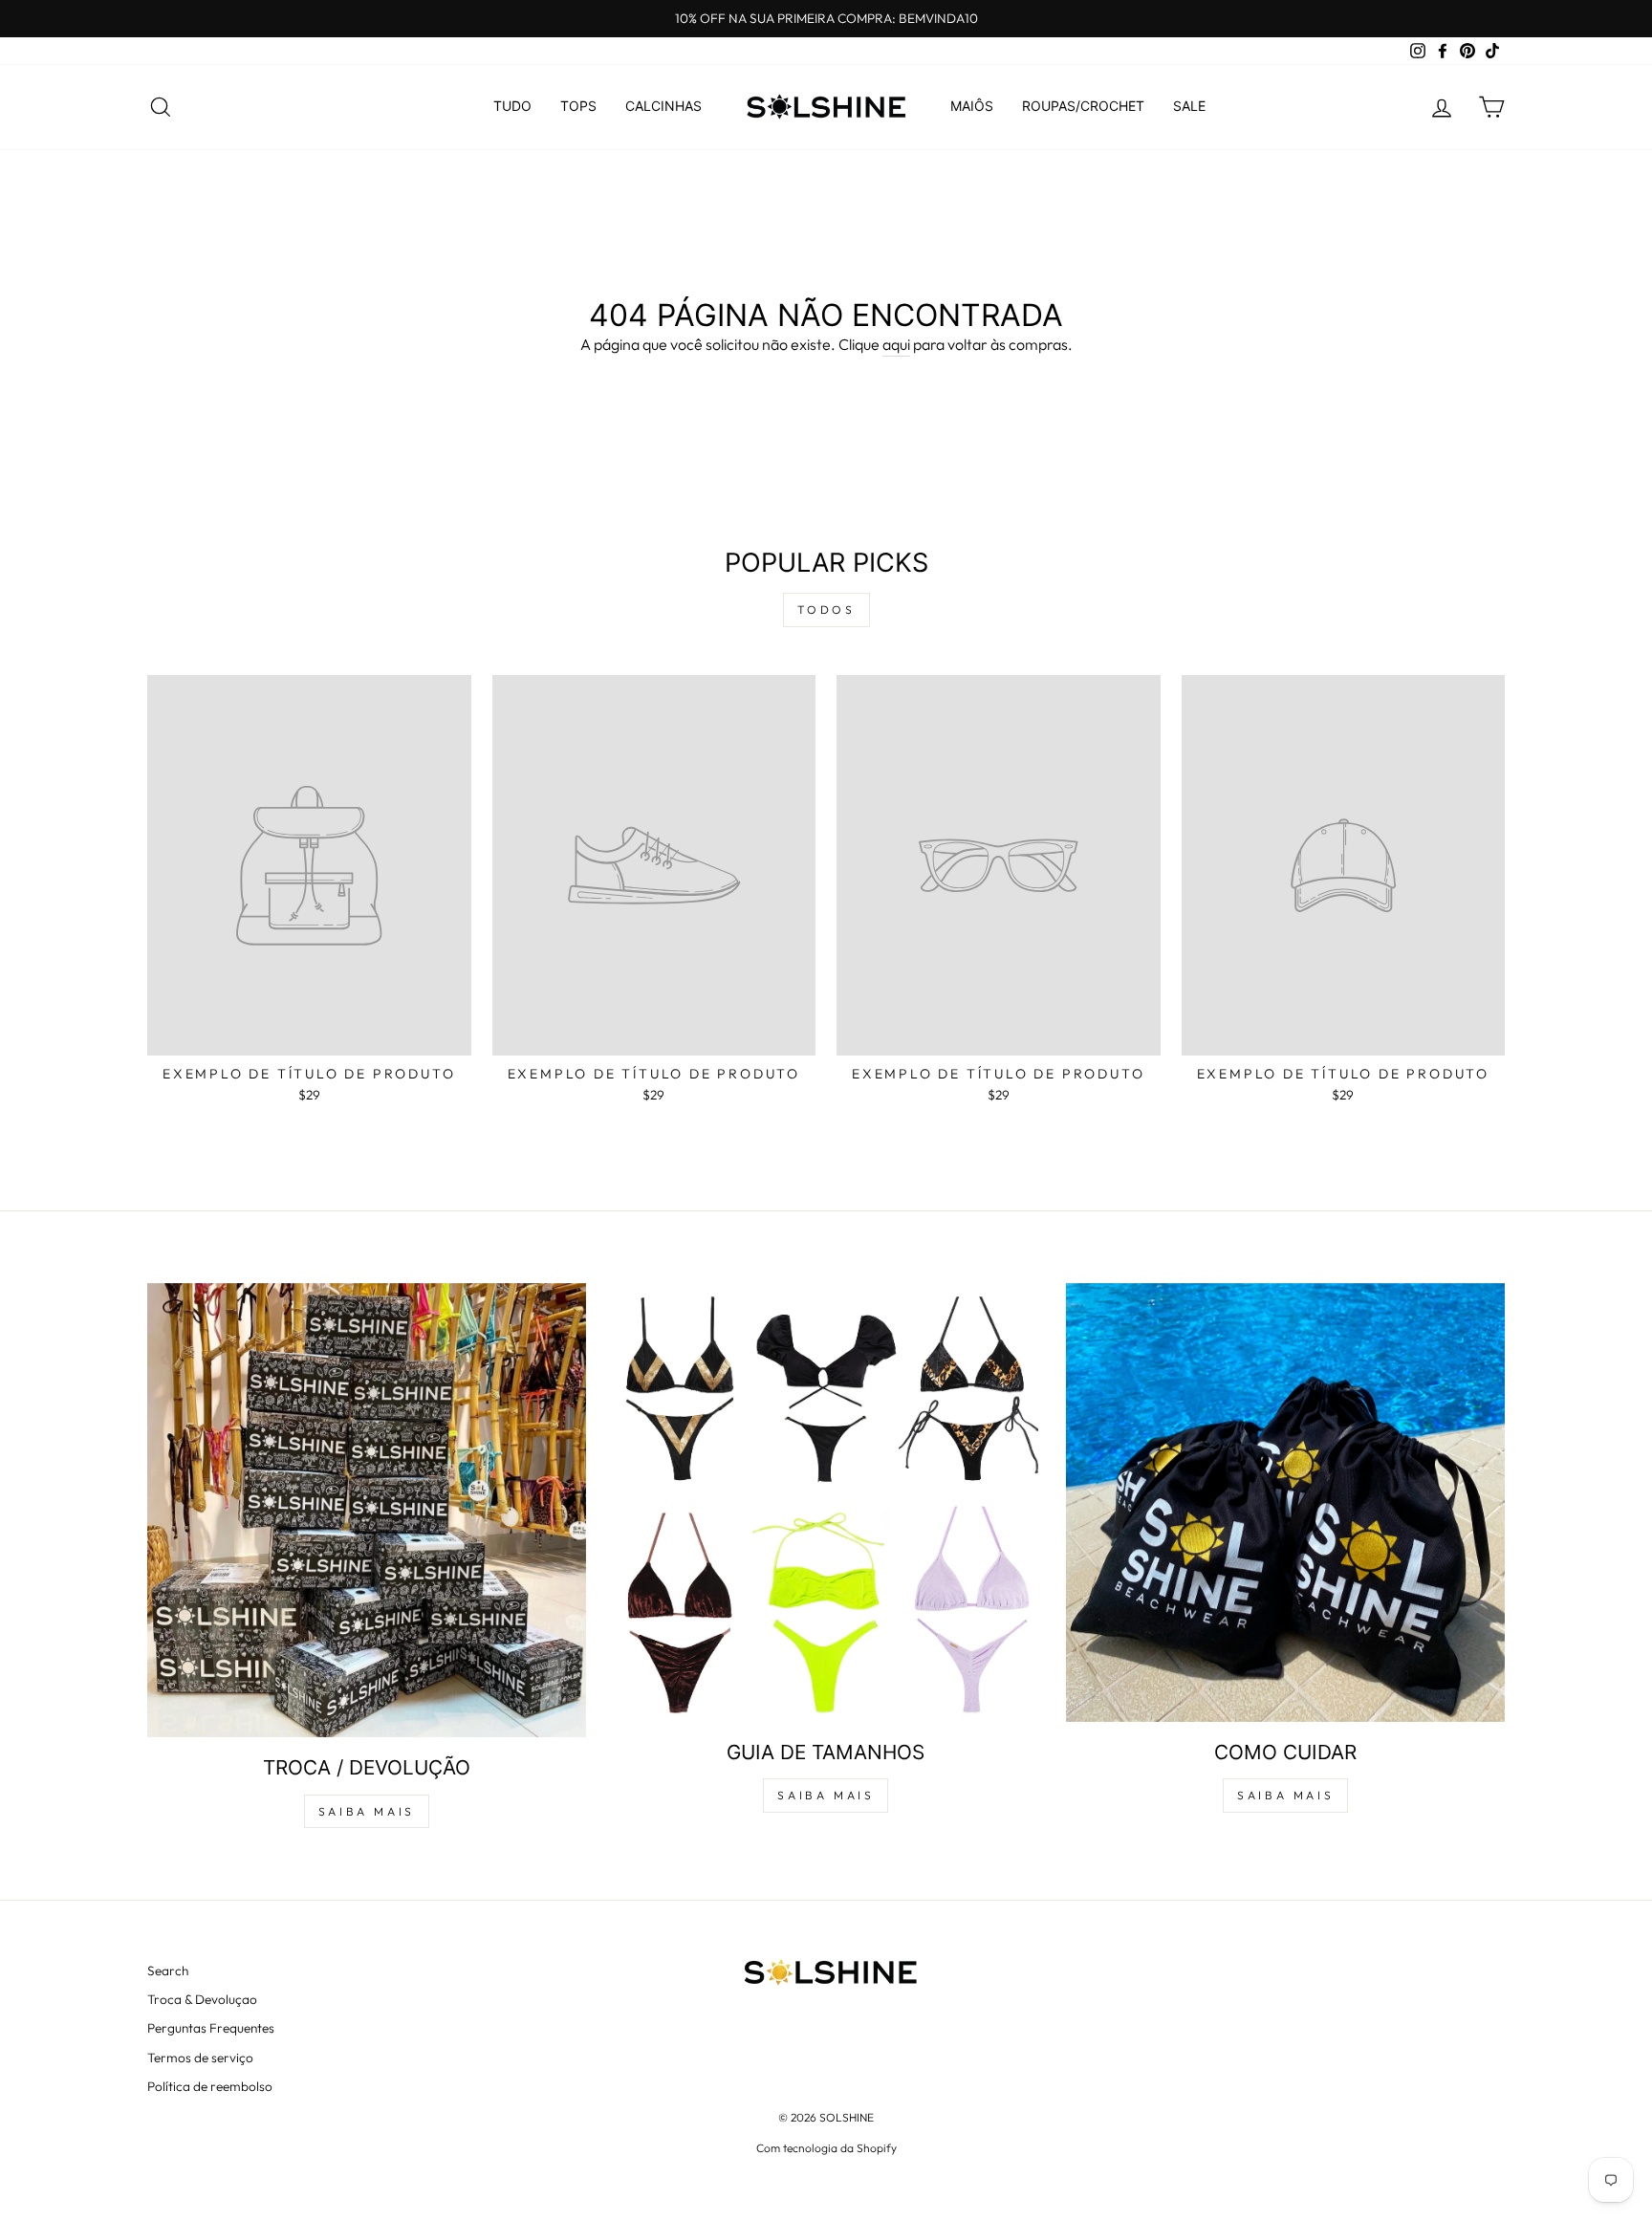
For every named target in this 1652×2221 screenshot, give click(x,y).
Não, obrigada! (826, 1565)
